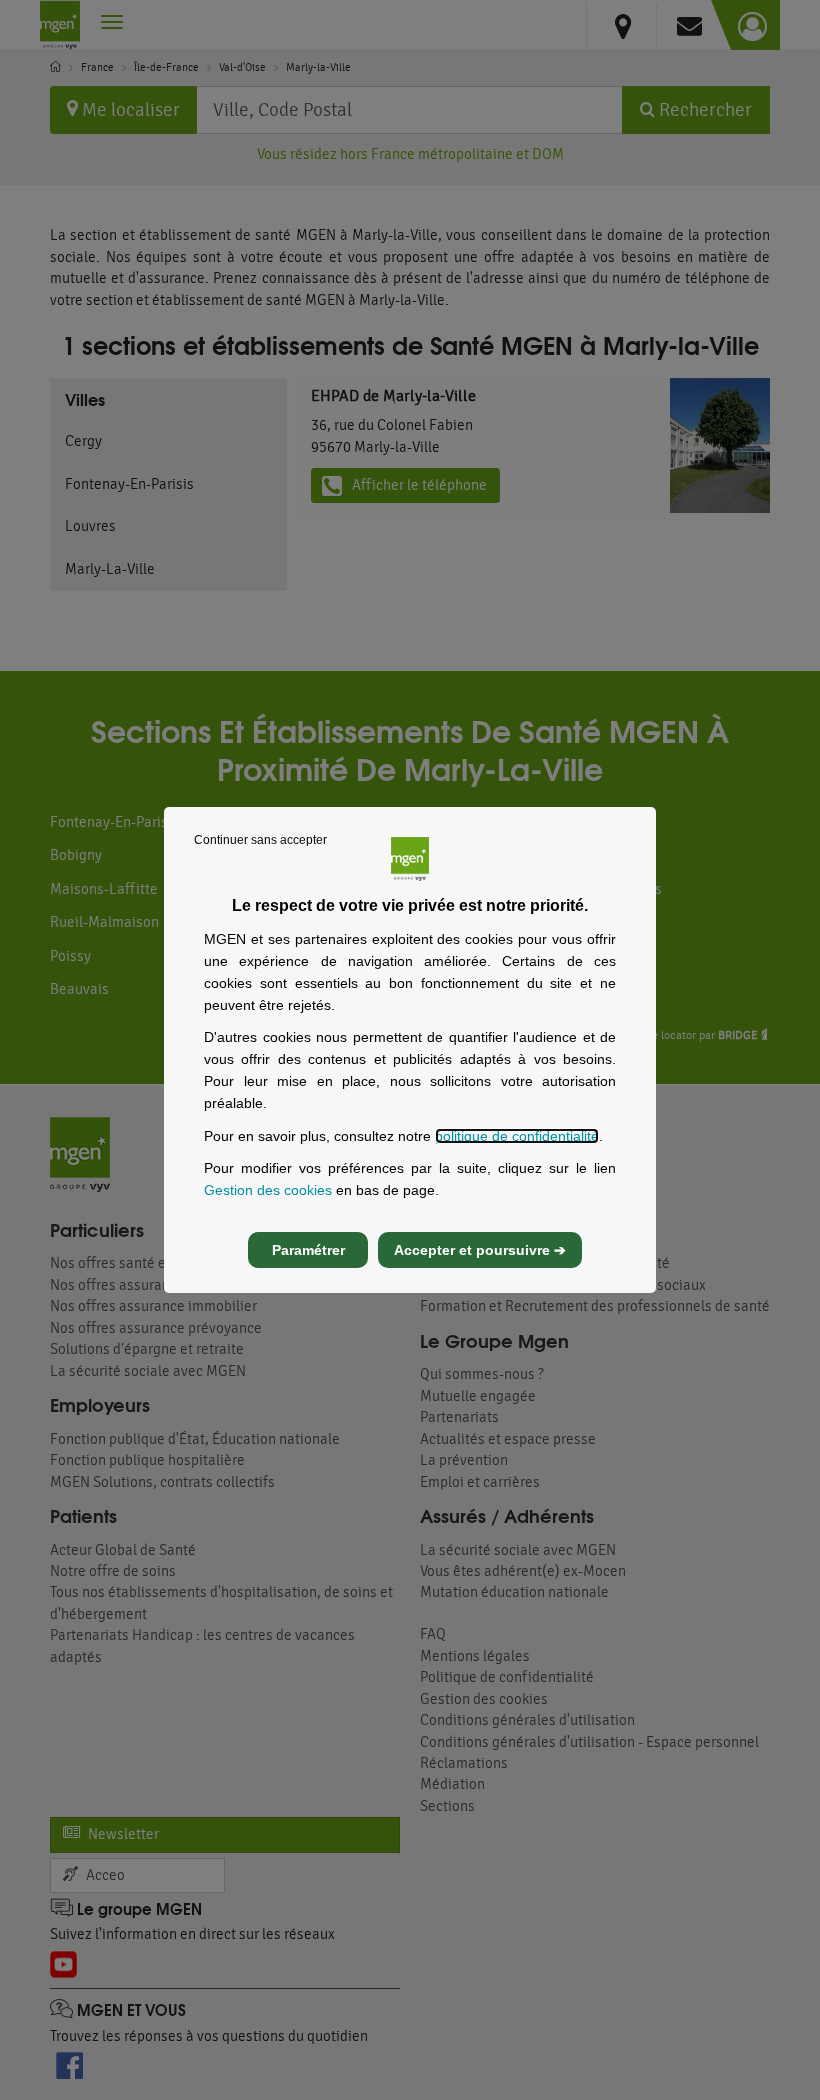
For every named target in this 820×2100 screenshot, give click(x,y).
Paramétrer (308, 1250)
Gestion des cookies (268, 1190)
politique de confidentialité (517, 1136)
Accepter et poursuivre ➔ (480, 1250)
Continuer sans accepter (260, 840)
